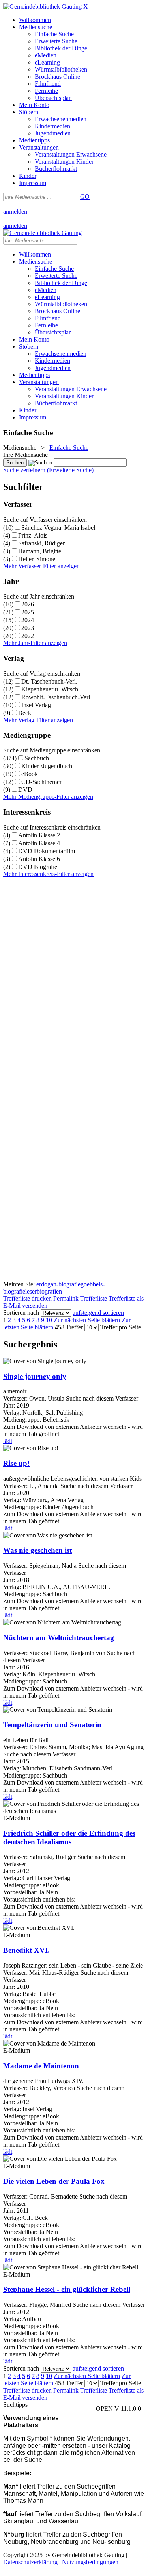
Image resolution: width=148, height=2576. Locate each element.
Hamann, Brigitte (40, 551)
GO (85, 197)
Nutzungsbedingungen (90, 2562)
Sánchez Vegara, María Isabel (58, 528)
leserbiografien (44, 1291)
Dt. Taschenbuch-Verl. (49, 681)
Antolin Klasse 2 (39, 835)
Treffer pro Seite (121, 1327)
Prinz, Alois (33, 535)
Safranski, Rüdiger (41, 543)
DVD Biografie (38, 867)
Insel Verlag (36, 705)
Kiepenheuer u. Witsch (50, 689)
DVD (25, 790)
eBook (30, 774)
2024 (28, 620)
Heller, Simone (37, 559)
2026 (28, 604)
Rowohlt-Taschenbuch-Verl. (56, 697)
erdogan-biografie (58, 1284)
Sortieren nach (21, 1313)
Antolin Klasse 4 (39, 843)
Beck (25, 713)
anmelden (15, 212)
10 (49, 1320)
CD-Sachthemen (42, 782)
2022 (28, 636)
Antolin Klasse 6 (39, 859)
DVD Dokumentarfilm (47, 851)
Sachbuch (37, 758)
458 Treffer (69, 1327)
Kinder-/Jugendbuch (47, 766)
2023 (28, 628)
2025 (28, 612)
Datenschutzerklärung (30, 2562)
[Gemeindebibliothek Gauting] (42, 6)
